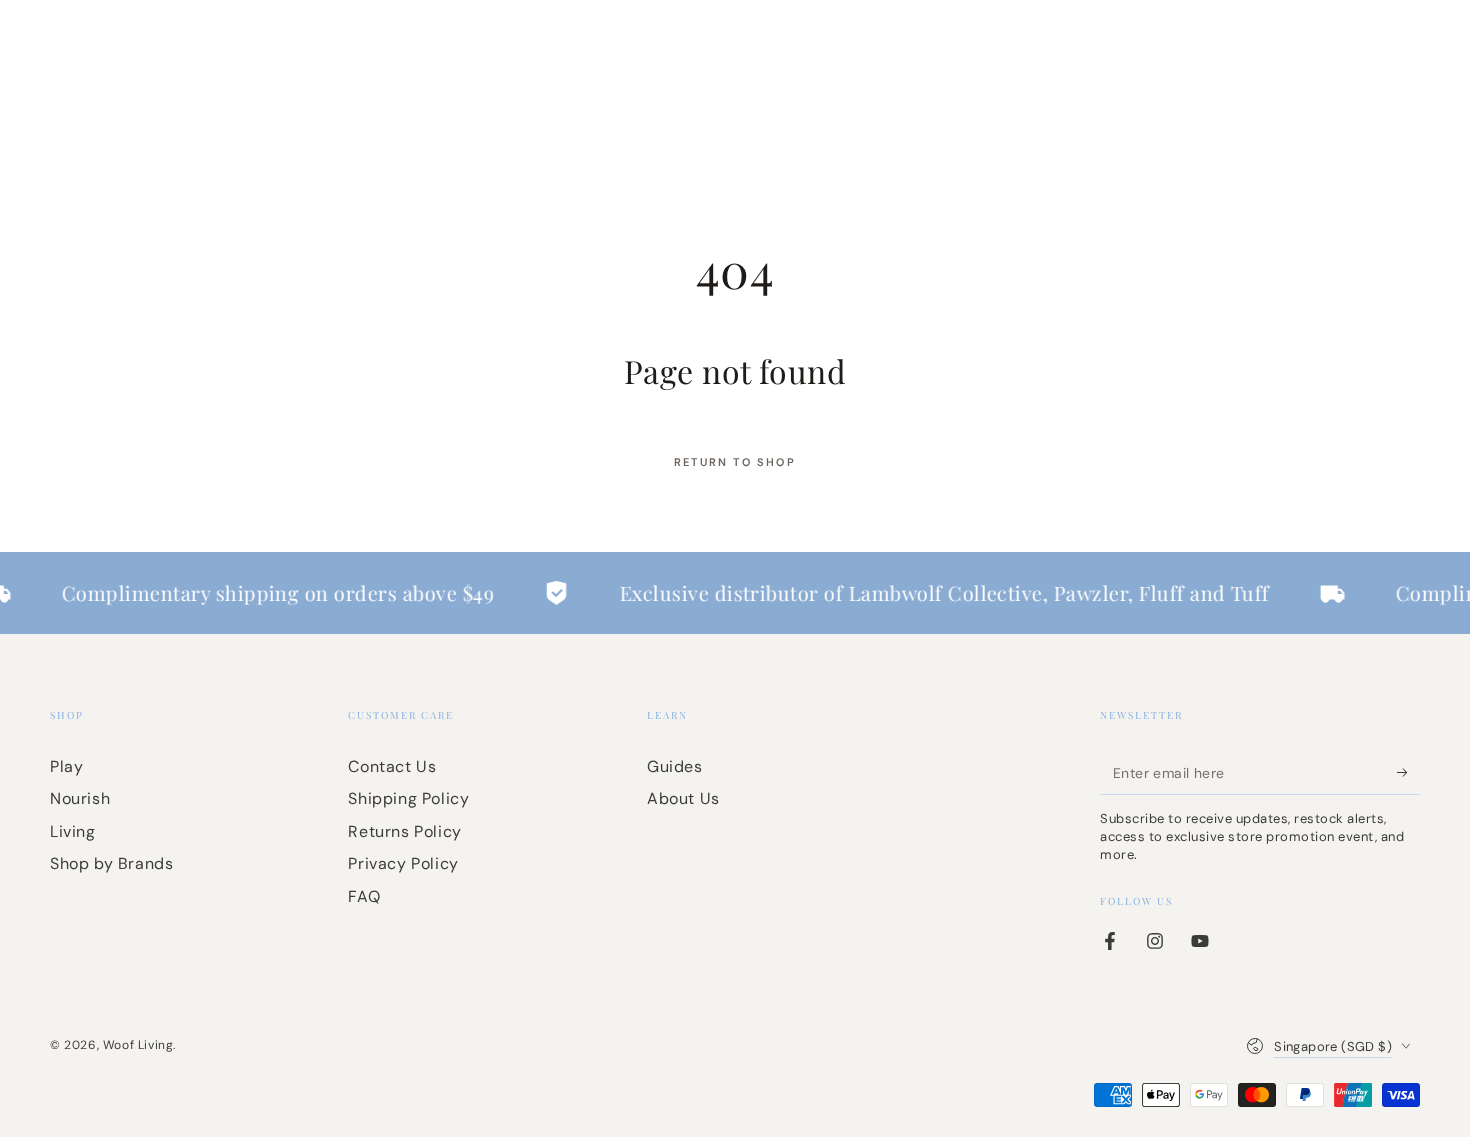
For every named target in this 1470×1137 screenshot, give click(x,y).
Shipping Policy (408, 798)
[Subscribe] (1408, 772)
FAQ (364, 896)
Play (66, 766)
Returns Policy (404, 831)
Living (73, 831)
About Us (683, 798)
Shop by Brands (111, 863)
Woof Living (138, 1045)
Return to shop (735, 462)
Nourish (80, 798)
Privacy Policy (403, 863)
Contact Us (392, 766)
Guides (675, 766)
